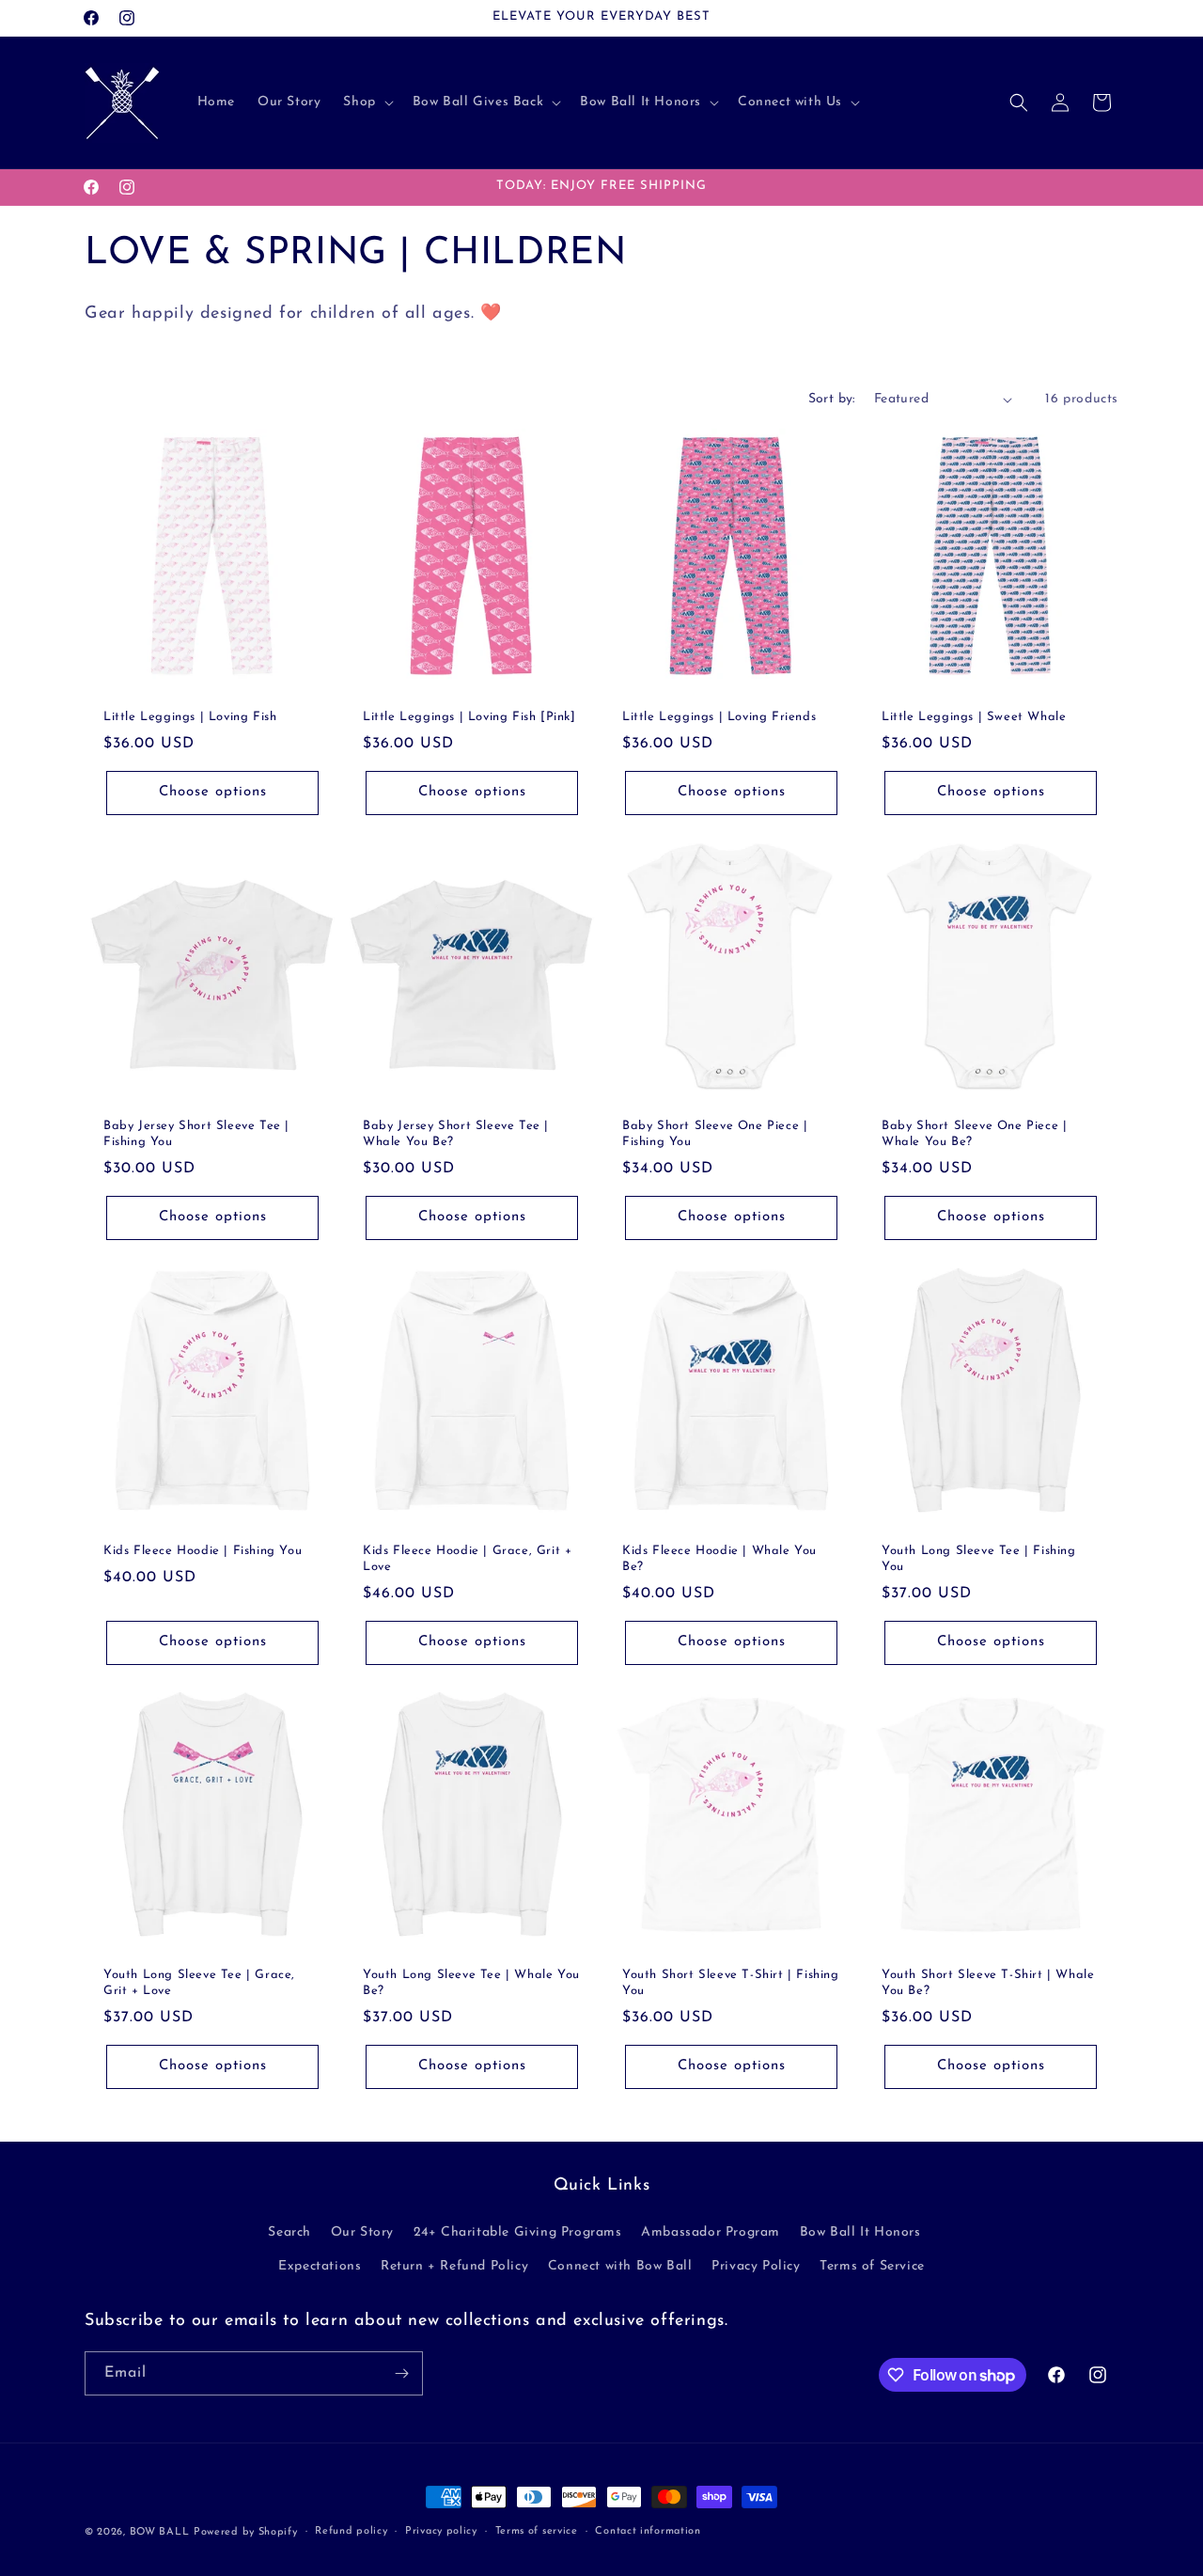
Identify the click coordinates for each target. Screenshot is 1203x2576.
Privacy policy (441, 2531)
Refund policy (351, 2531)
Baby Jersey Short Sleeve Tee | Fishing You (196, 1134)
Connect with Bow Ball (620, 2266)
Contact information (648, 2531)
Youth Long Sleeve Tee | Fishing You (979, 1559)
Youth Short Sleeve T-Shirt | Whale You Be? (988, 1983)
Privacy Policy (756, 2266)
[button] (366, 102)
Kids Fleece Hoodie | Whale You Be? (719, 1559)
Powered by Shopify (246, 2532)
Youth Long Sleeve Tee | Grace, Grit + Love (199, 1983)
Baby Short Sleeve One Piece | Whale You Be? (974, 1134)
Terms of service (537, 2531)
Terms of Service (872, 2266)
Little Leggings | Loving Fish (190, 717)
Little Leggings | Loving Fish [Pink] (469, 717)
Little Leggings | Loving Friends (719, 717)
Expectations (320, 2266)
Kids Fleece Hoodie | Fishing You (203, 1551)
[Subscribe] (401, 2373)
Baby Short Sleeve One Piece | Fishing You (715, 1134)
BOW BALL (160, 2532)
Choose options (213, 792)
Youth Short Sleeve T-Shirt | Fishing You (731, 1983)
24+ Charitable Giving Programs (518, 2233)
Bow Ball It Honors (860, 2233)
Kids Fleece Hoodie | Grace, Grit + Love (467, 1559)
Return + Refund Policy (454, 2266)
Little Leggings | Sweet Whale (974, 717)
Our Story (362, 2233)
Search (289, 2233)
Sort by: (832, 399)
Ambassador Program (711, 2233)
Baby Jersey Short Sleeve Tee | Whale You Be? (456, 1134)
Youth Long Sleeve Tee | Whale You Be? (471, 1983)
